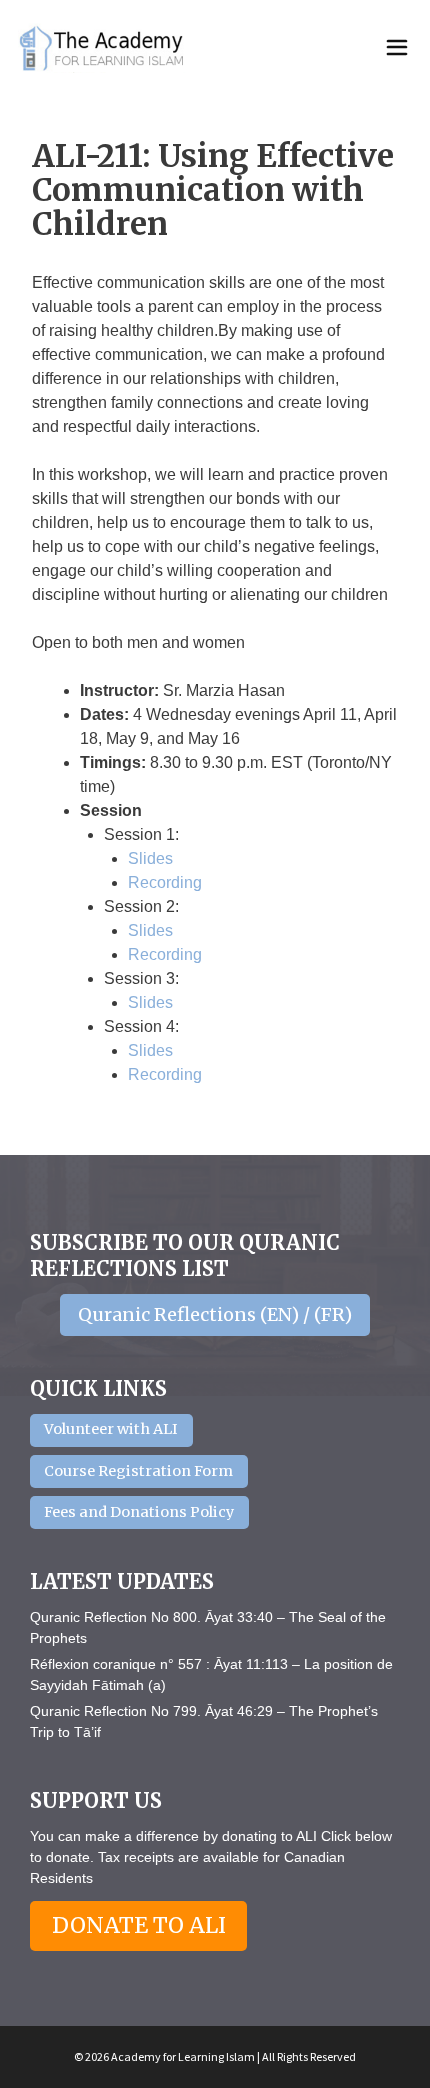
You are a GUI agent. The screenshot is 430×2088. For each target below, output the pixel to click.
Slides (150, 858)
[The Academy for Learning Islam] (103, 48)
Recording (165, 882)
